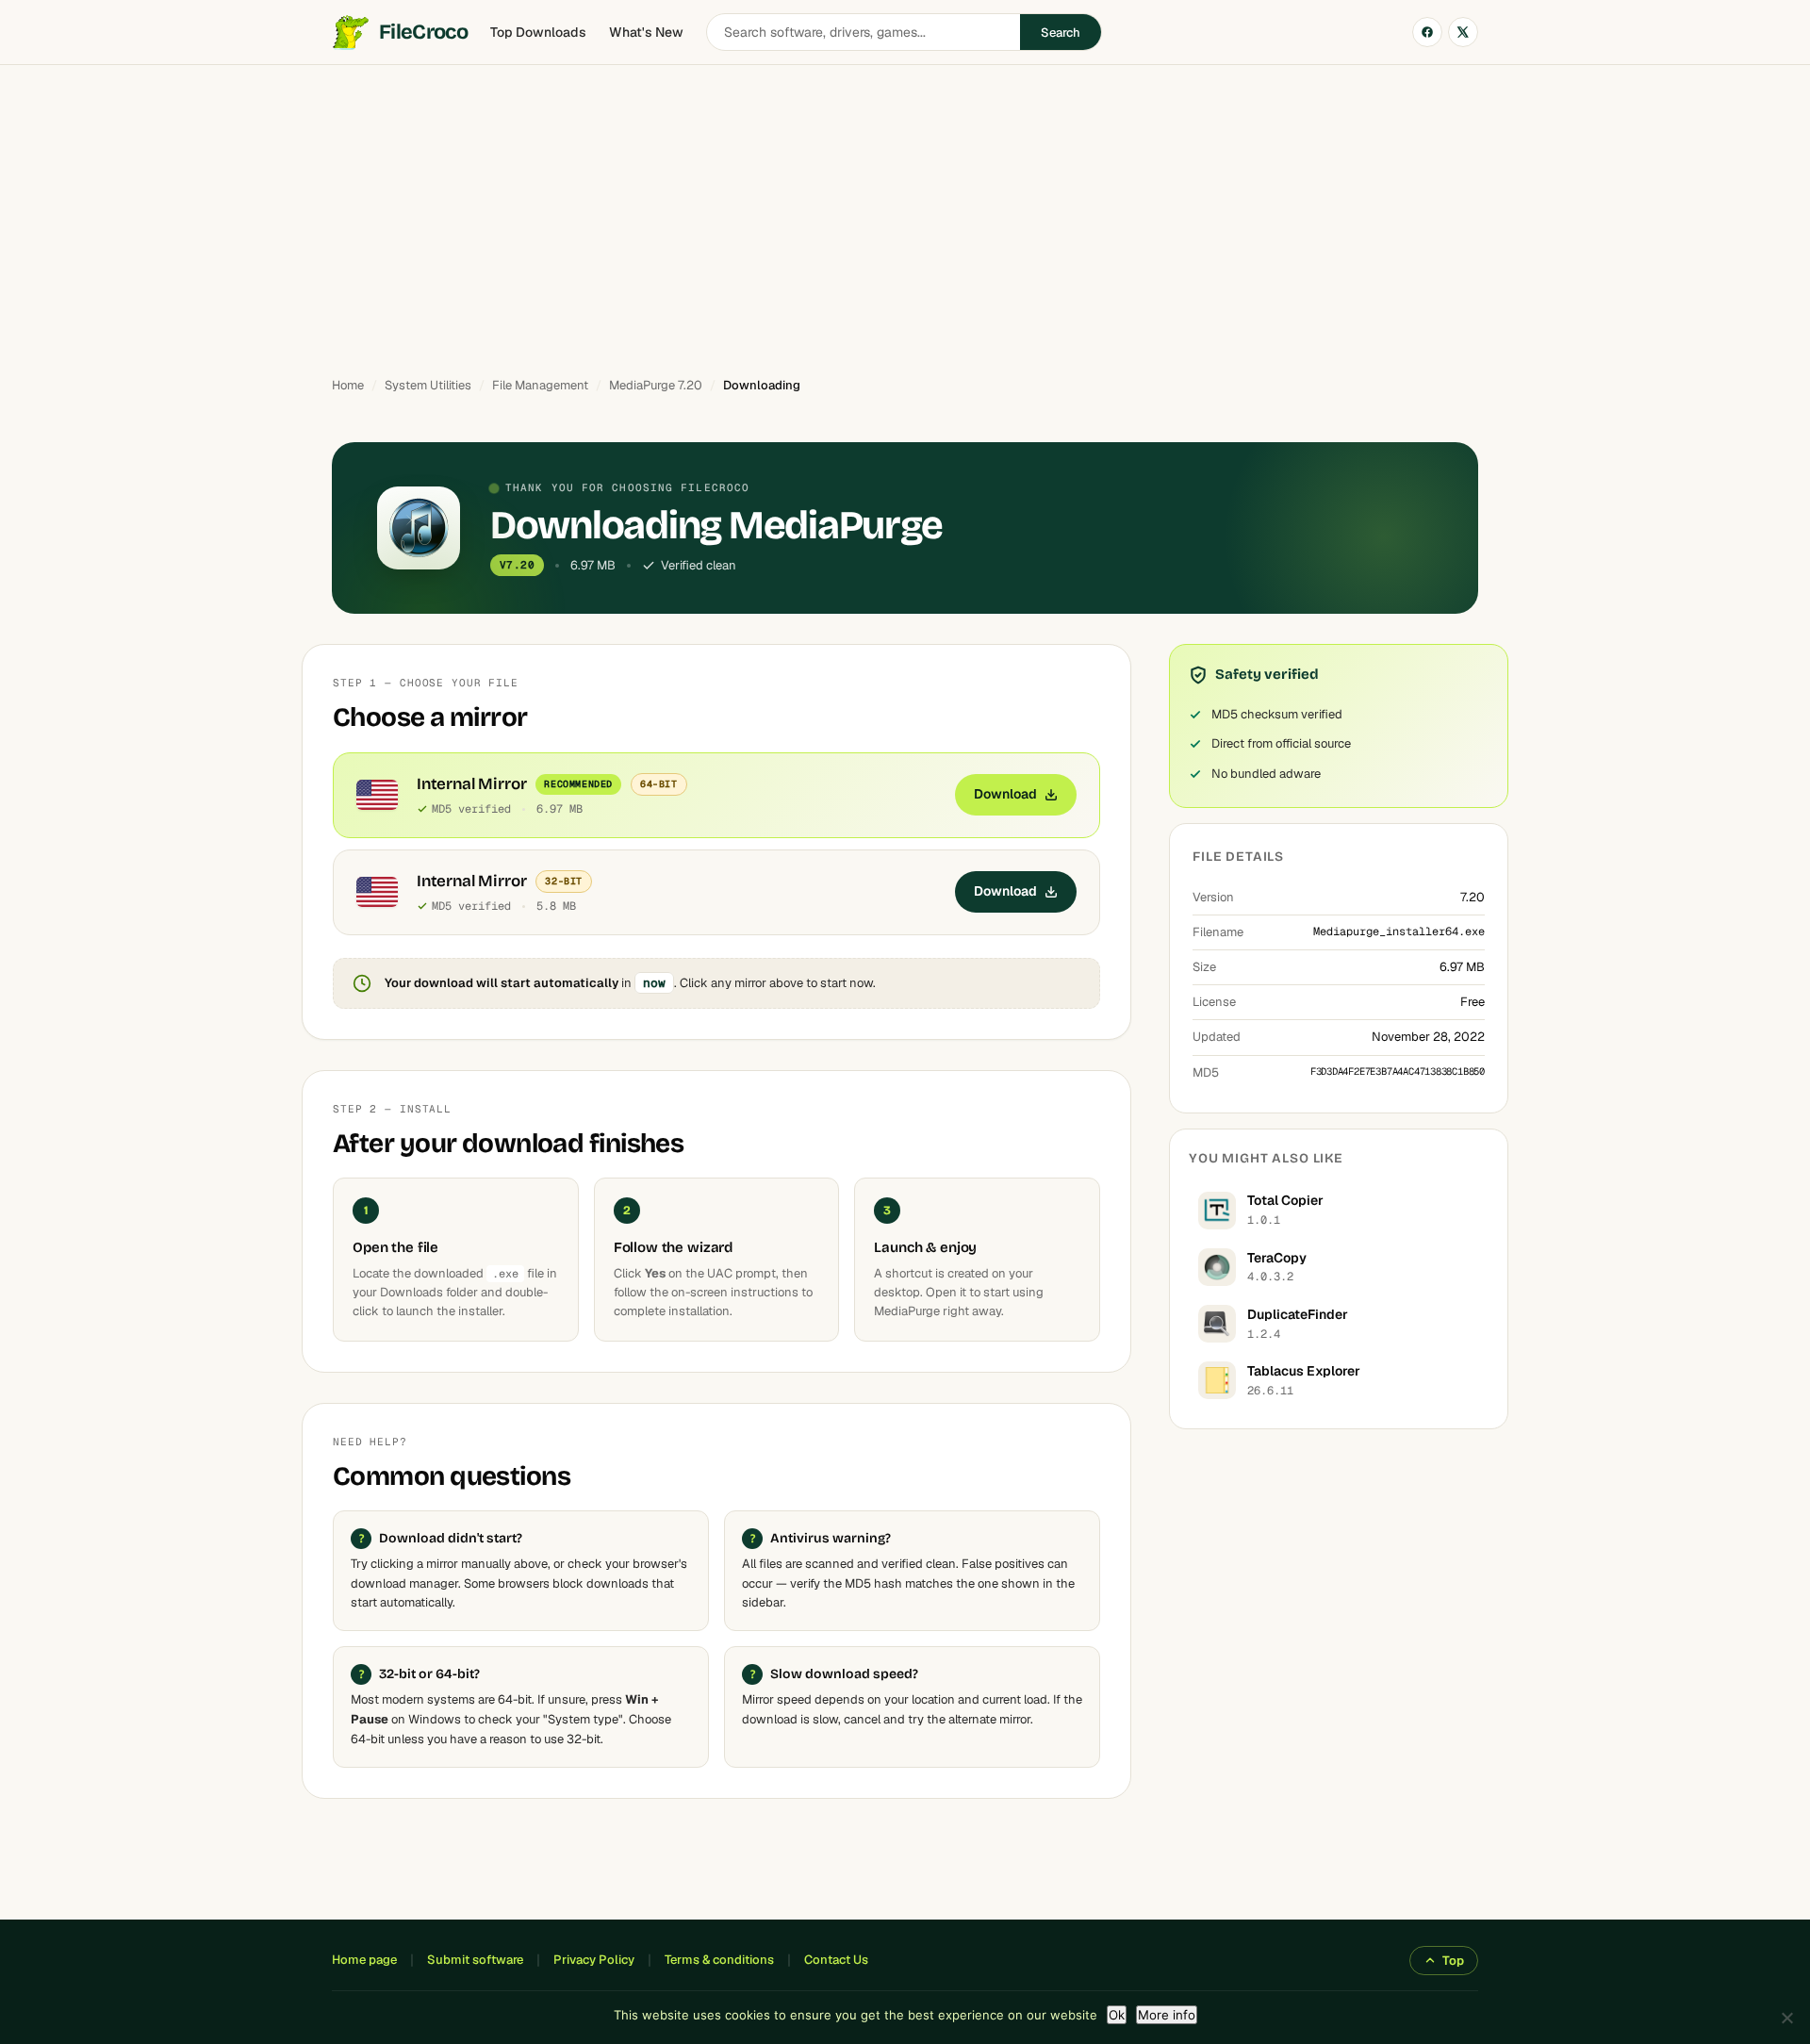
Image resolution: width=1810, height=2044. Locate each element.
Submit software (475, 1960)
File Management (540, 385)
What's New (646, 32)
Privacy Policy (594, 1960)
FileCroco (423, 32)
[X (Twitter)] (1463, 32)
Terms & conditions (719, 1960)
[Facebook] (1427, 32)
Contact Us (836, 1960)
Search (1061, 33)
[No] (1786, 2018)
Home (348, 385)
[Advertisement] (905, 212)
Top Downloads (538, 32)
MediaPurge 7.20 (656, 385)
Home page (364, 1960)
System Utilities (428, 385)
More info (1167, 2015)
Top (1453, 1961)
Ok (1117, 2015)
